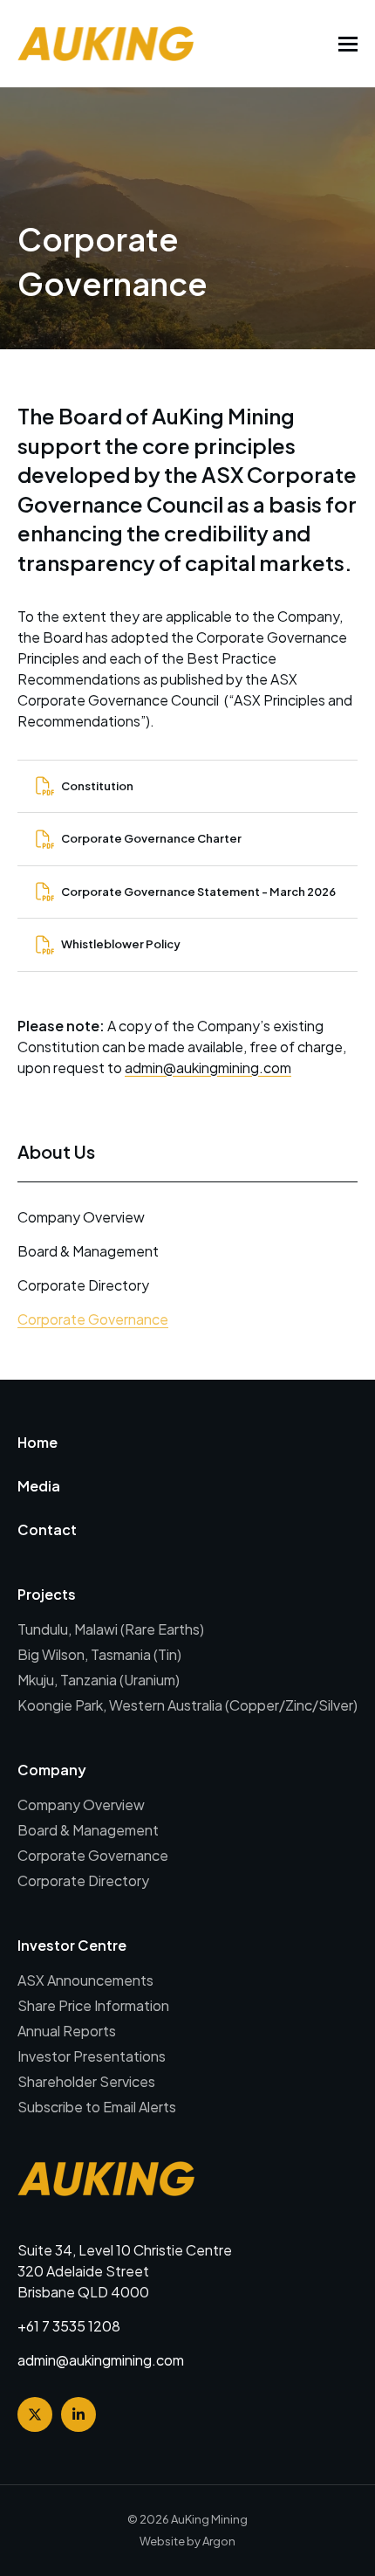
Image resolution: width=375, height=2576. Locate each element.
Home (37, 1442)
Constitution (97, 786)
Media (39, 1486)
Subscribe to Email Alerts (97, 2107)
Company (52, 1770)
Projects (47, 1594)
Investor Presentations (92, 2056)
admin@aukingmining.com (208, 1068)
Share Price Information (93, 2005)
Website (162, 2541)
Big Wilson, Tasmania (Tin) (99, 1654)
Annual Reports (67, 2031)
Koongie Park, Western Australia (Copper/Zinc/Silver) (187, 1705)
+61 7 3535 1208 (69, 2326)
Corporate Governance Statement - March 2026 (198, 892)
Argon (219, 2541)
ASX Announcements (85, 1980)
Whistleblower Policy (121, 944)
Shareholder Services (86, 2081)
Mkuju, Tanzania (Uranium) (99, 1680)
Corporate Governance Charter (151, 838)
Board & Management (88, 1251)
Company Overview (81, 1217)
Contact (47, 1529)
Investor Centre (72, 1945)
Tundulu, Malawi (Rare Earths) (111, 1629)
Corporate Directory (83, 1285)
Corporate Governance (93, 1319)
